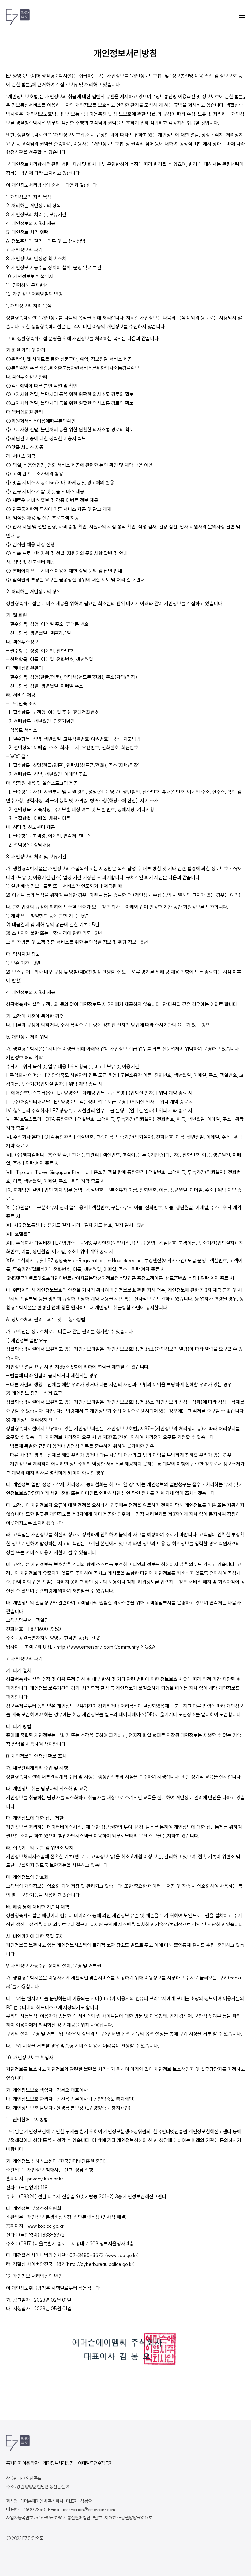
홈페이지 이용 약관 (22, 2463)
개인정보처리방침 (58, 2463)
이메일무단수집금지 (95, 2463)
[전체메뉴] (242, 18)
